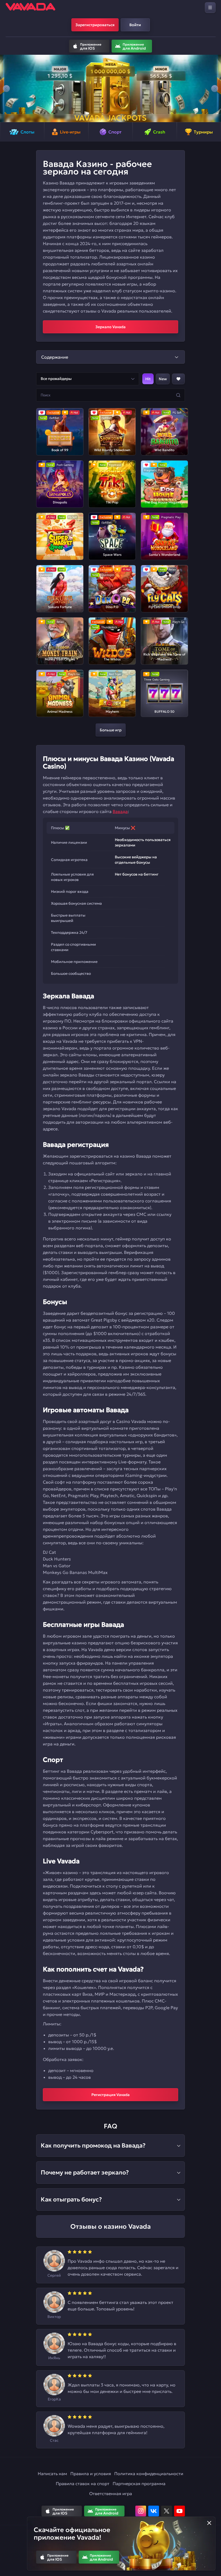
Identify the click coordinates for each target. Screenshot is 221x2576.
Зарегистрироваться (95, 25)
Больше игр (111, 730)
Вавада (120, 811)
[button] (6, 88)
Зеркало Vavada (110, 327)
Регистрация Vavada (110, 2095)
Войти (135, 25)
